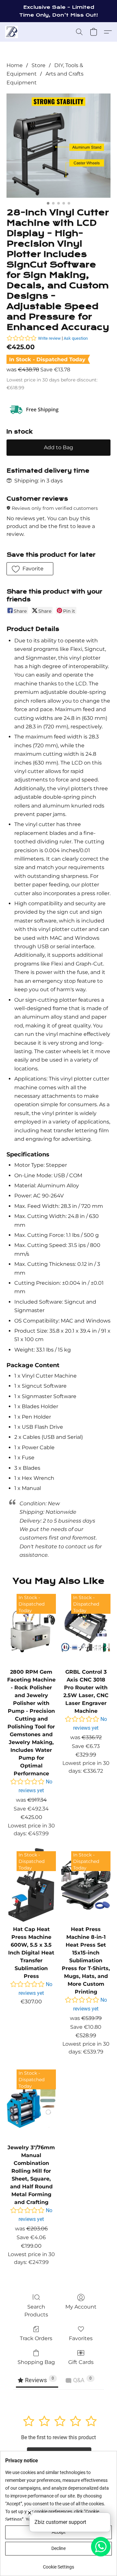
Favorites (81, 2338)
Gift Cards (81, 2362)
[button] (12, 32)
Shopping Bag (36, 2362)
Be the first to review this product (58, 2437)
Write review (49, 338)
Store (39, 65)
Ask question (76, 338)
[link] (58, 2564)
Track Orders (36, 2338)
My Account (81, 2307)
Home (15, 65)
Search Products (36, 2311)
